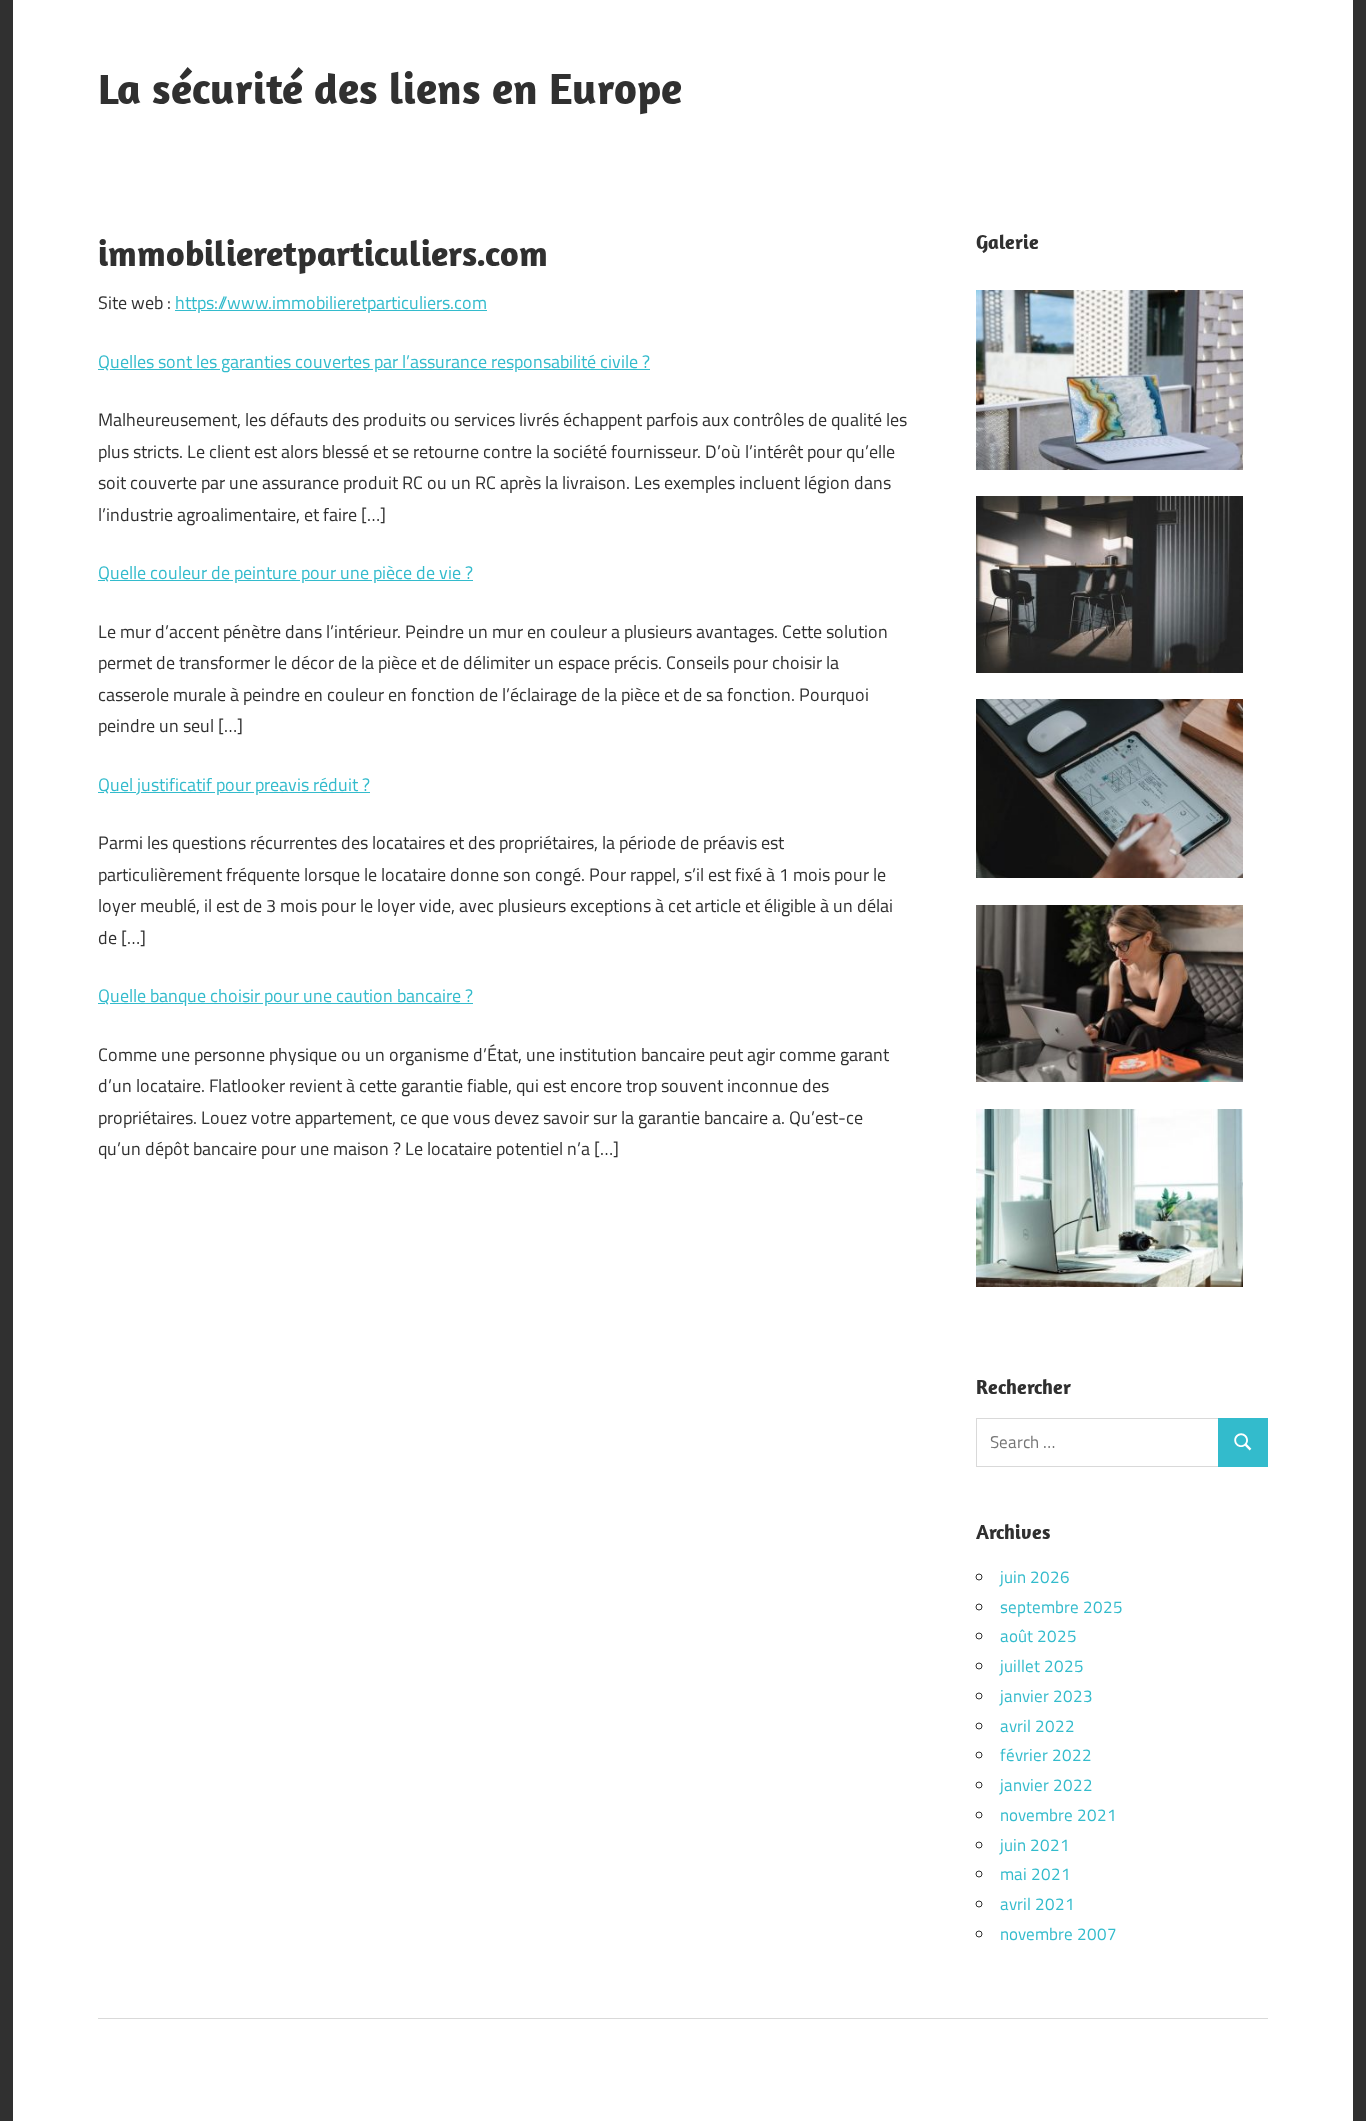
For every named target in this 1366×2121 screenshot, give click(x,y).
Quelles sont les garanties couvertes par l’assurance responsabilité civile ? (374, 361)
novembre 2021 (1058, 1815)
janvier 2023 (1046, 1696)
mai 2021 (1035, 1874)
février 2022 (1046, 1755)
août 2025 (1038, 1636)
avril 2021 (1037, 1904)
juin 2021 (1035, 1845)
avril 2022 (1037, 1726)
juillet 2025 (1042, 1666)
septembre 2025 (1061, 1607)
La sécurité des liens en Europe (390, 88)
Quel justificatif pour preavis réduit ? (234, 784)
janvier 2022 (1046, 1785)
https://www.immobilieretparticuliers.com (331, 302)
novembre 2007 (1058, 1934)
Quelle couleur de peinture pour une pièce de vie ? (285, 572)
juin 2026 (1035, 1577)
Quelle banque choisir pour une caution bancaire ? (285, 995)
